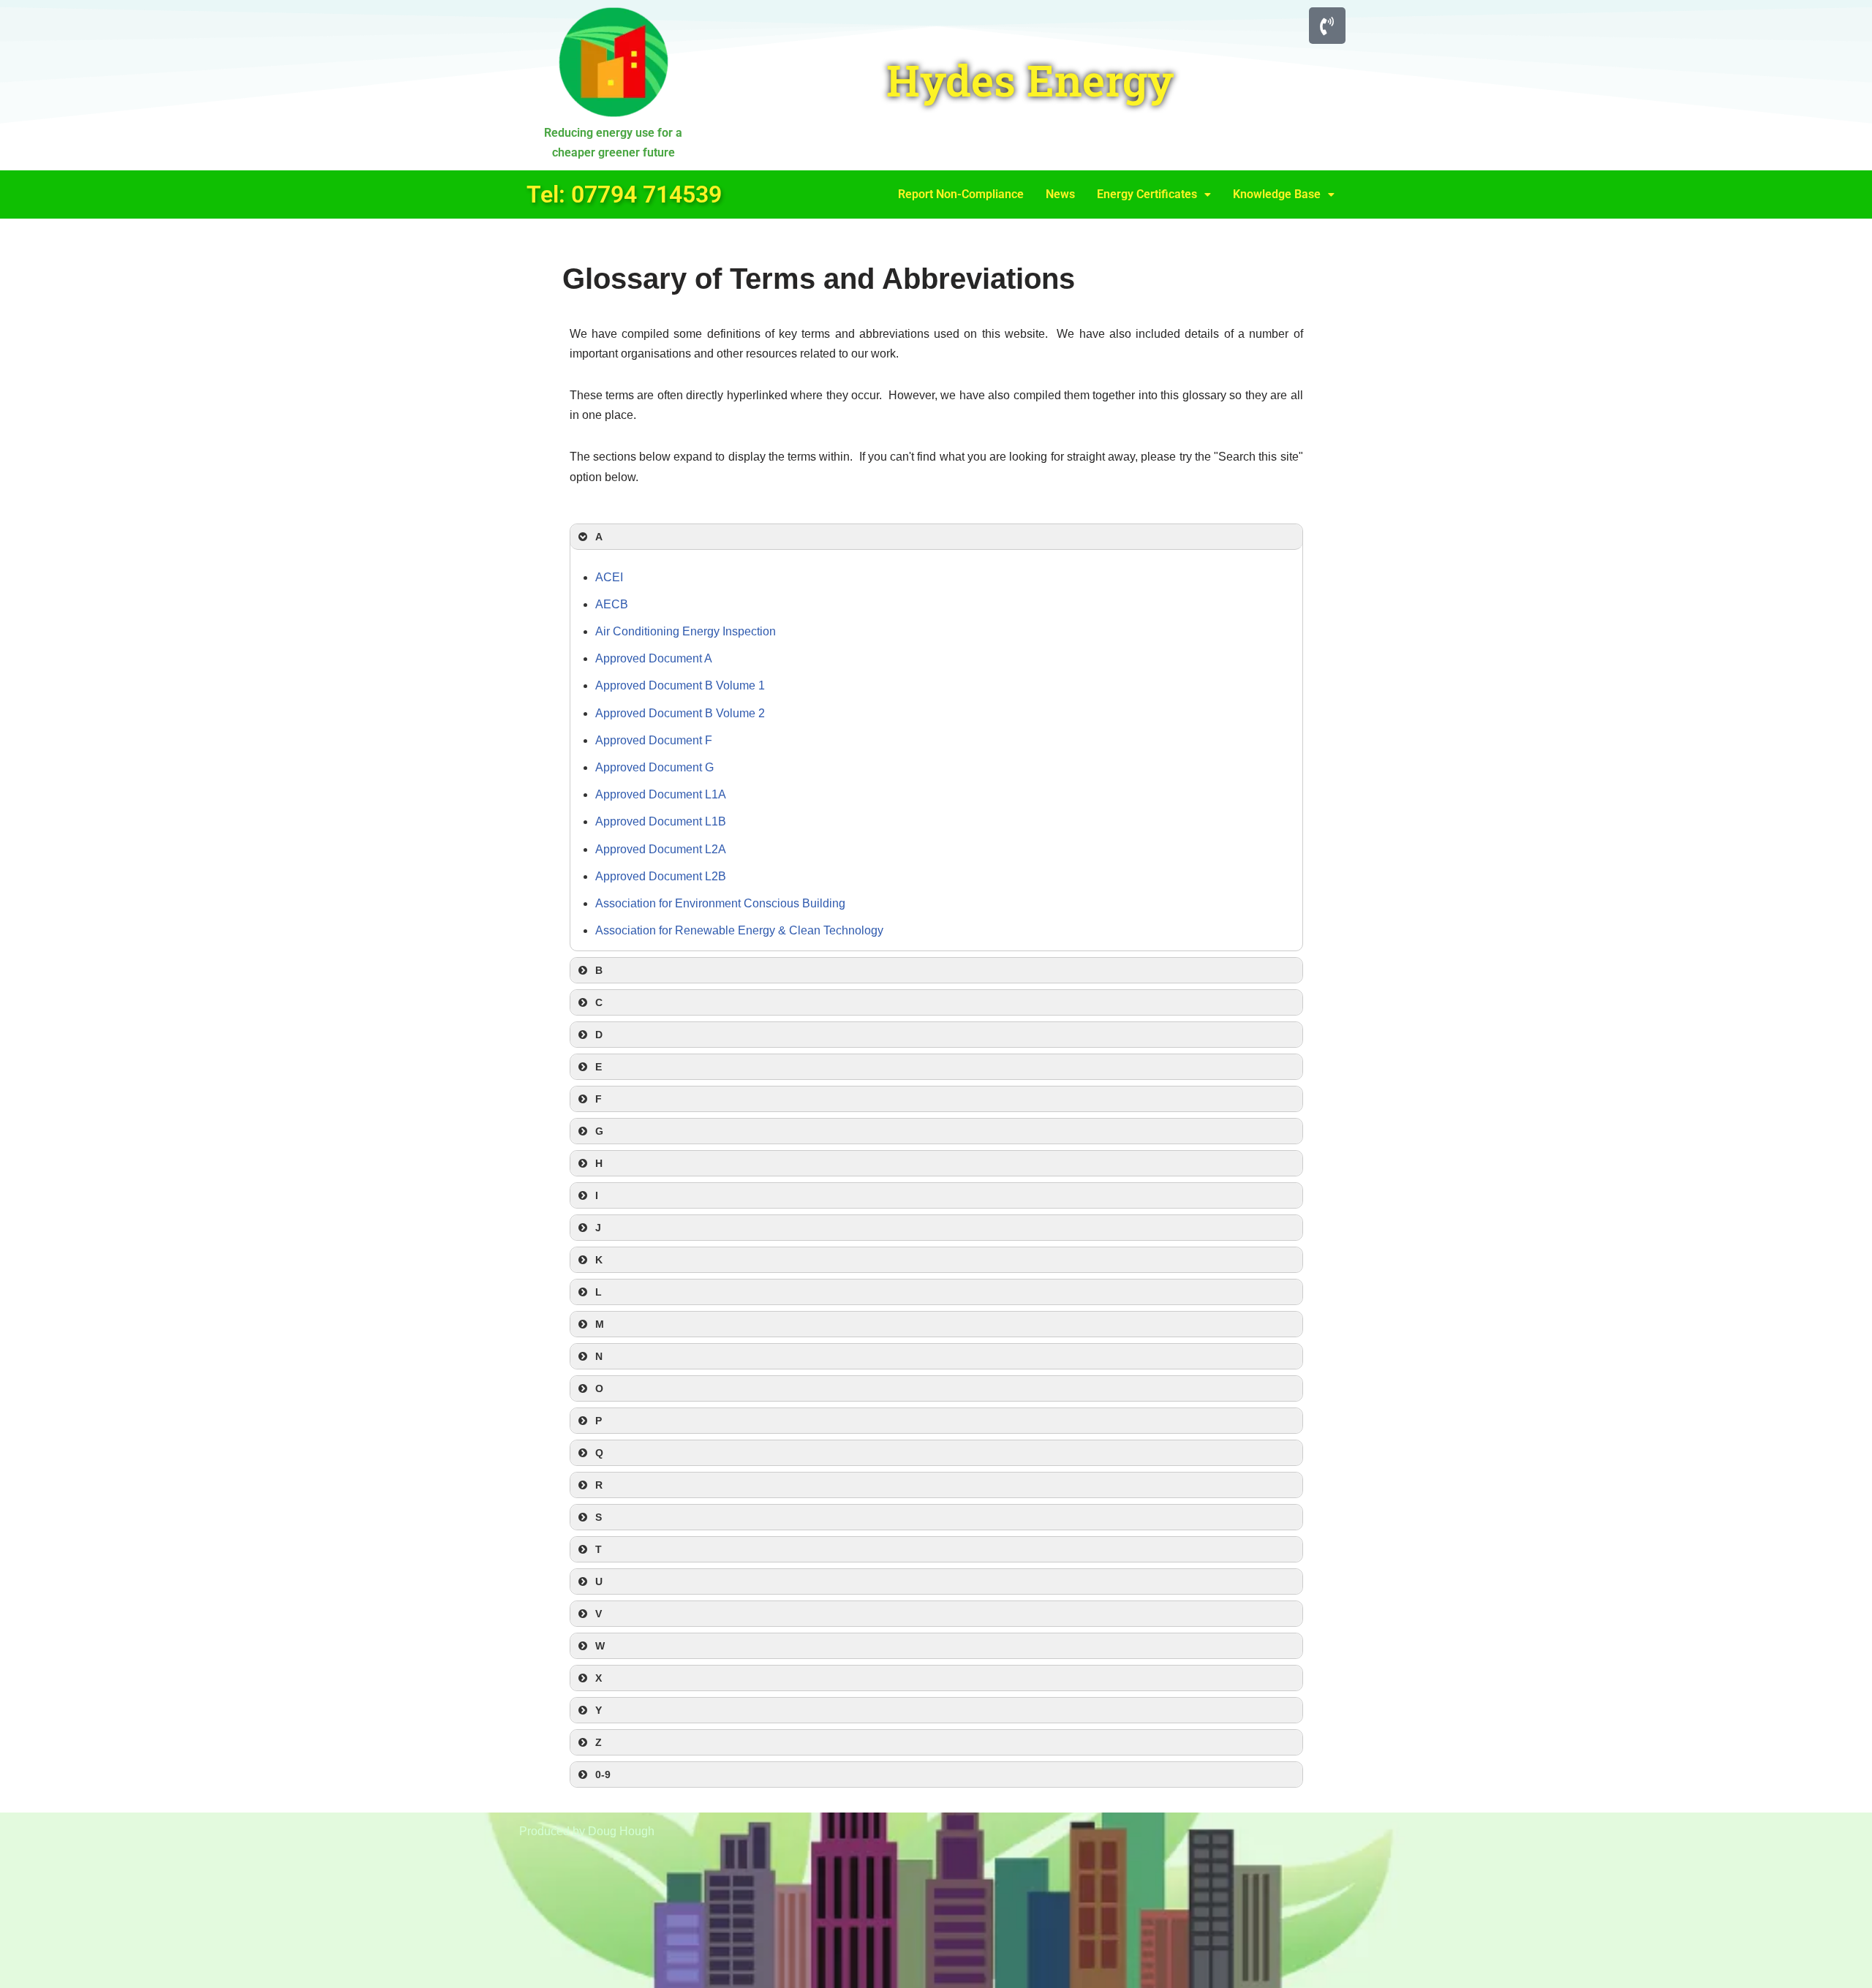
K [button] (599, 1260)
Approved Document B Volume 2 (680, 713)
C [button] (599, 1002)
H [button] (599, 1163)
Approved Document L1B (661, 821)
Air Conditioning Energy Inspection (686, 631)
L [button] (599, 1292)
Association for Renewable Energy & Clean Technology (739, 930)
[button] (1154, 194)
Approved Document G (654, 767)
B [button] (599, 970)
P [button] (599, 1421)
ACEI (609, 577)
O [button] (599, 1388)
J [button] (598, 1228)
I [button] (597, 1195)
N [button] (599, 1356)
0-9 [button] (603, 1775)
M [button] (600, 1324)
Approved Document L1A (661, 794)
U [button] (599, 1581)
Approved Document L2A (661, 849)
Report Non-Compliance (961, 194)
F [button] (599, 1099)
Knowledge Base (1277, 194)
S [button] (599, 1517)
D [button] (599, 1035)
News (1060, 194)
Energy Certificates (1147, 194)
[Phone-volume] (1327, 26)
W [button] (600, 1646)
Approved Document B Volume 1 (680, 685)
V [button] (599, 1614)
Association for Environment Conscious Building (720, 903)
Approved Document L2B (661, 876)
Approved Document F (654, 740)
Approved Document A (654, 658)
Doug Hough (621, 1831)
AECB (612, 604)
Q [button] (599, 1453)
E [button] (599, 1067)
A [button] (599, 537)
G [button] (599, 1131)
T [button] (599, 1549)
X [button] (599, 1678)
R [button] (599, 1485)
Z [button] (599, 1742)
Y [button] (599, 1710)
